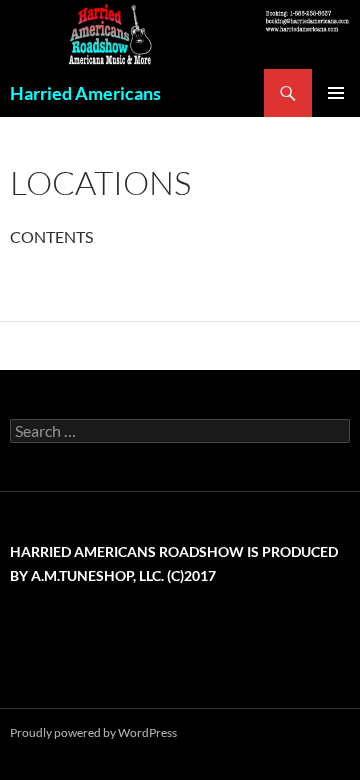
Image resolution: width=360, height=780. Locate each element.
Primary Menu (336, 93)
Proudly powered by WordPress (93, 732)
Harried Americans (85, 93)
